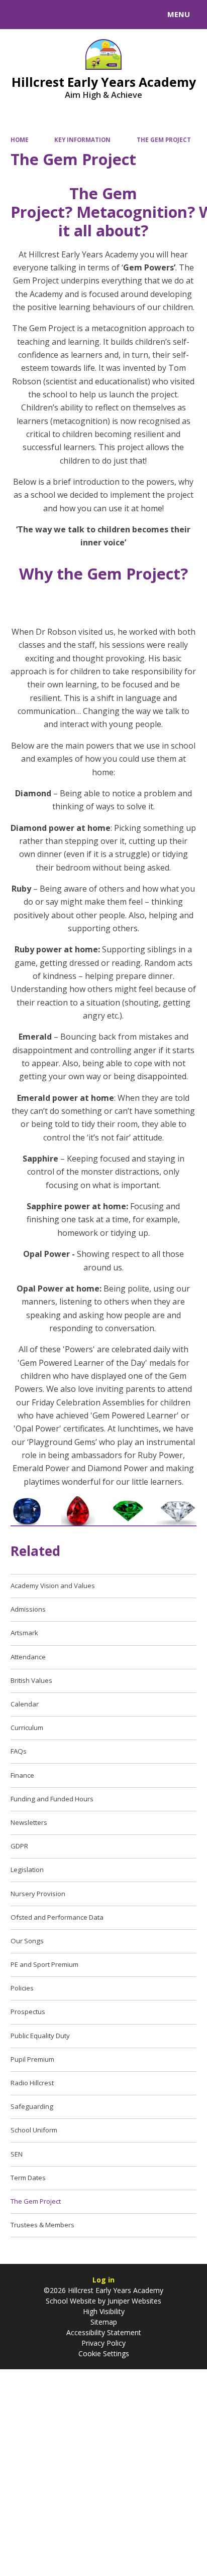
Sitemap (104, 2322)
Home (20, 140)
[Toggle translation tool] (44, 15)
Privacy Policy (103, 2343)
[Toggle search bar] (19, 15)
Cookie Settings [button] (104, 2353)
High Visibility (104, 2311)
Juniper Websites (133, 2301)
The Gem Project (164, 140)
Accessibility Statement (104, 2332)
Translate (84, 16)
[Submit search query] (123, 13)
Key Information (82, 140)
